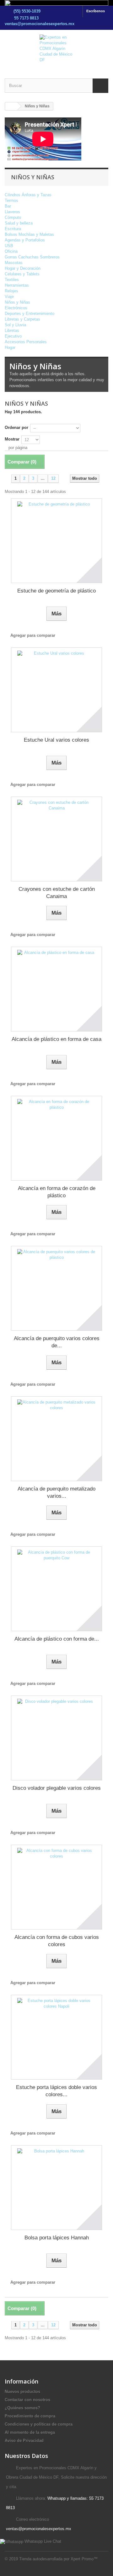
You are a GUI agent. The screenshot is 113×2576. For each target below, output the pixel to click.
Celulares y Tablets (22, 274)
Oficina (11, 251)
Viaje (9, 297)
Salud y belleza (19, 223)
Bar (8, 206)
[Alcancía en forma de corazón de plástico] (56, 1138)
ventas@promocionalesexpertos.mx (40, 24)
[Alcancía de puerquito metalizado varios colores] (56, 1439)
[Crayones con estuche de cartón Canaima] (56, 839)
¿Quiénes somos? (22, 2408)
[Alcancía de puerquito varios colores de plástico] (56, 1288)
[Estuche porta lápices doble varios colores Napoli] (56, 2037)
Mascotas (14, 263)
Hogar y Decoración (23, 268)
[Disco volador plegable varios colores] (56, 1738)
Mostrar (12, 439)
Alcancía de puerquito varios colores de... (57, 1342)
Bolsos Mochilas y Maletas (29, 234)
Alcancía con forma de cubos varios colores (57, 1941)
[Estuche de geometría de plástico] (56, 541)
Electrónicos (16, 308)
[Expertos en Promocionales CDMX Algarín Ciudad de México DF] (56, 49)
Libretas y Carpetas (22, 319)
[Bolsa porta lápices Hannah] (56, 2188)
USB (9, 246)
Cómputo (13, 217)
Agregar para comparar (33, 635)
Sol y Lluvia (15, 325)
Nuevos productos (22, 2392)
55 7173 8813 (27, 18)
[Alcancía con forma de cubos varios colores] (56, 1887)
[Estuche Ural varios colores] (56, 690)
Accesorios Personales (26, 342)
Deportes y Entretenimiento (30, 314)
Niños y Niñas (17, 302)
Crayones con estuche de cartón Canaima (57, 893)
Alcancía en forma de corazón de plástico (57, 1192)
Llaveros (12, 212)
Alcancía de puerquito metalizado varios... (56, 1492)
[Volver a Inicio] (11, 106)
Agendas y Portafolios (25, 240)
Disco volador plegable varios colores (57, 1788)
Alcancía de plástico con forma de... (57, 1639)
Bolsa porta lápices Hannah (57, 2238)
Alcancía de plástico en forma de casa (56, 1039)
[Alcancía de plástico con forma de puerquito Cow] (56, 1589)
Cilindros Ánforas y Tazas (28, 195)
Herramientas (17, 285)
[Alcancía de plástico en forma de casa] (56, 989)
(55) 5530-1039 (27, 11)
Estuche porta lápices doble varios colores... (56, 2091)
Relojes (11, 291)
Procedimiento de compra (30, 2416)
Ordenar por (16, 428)
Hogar (10, 347)
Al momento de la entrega (30, 2432)
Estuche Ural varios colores (56, 740)
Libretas (12, 330)
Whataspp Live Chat (42, 2541)
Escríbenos (96, 11)
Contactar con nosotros (27, 2400)
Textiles (12, 280)
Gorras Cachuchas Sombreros (32, 257)
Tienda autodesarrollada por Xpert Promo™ (58, 2559)
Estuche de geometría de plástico (56, 591)
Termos (11, 200)
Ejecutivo (13, 336)
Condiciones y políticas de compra (39, 2424)
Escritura (13, 229)
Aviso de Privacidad (24, 2441)
